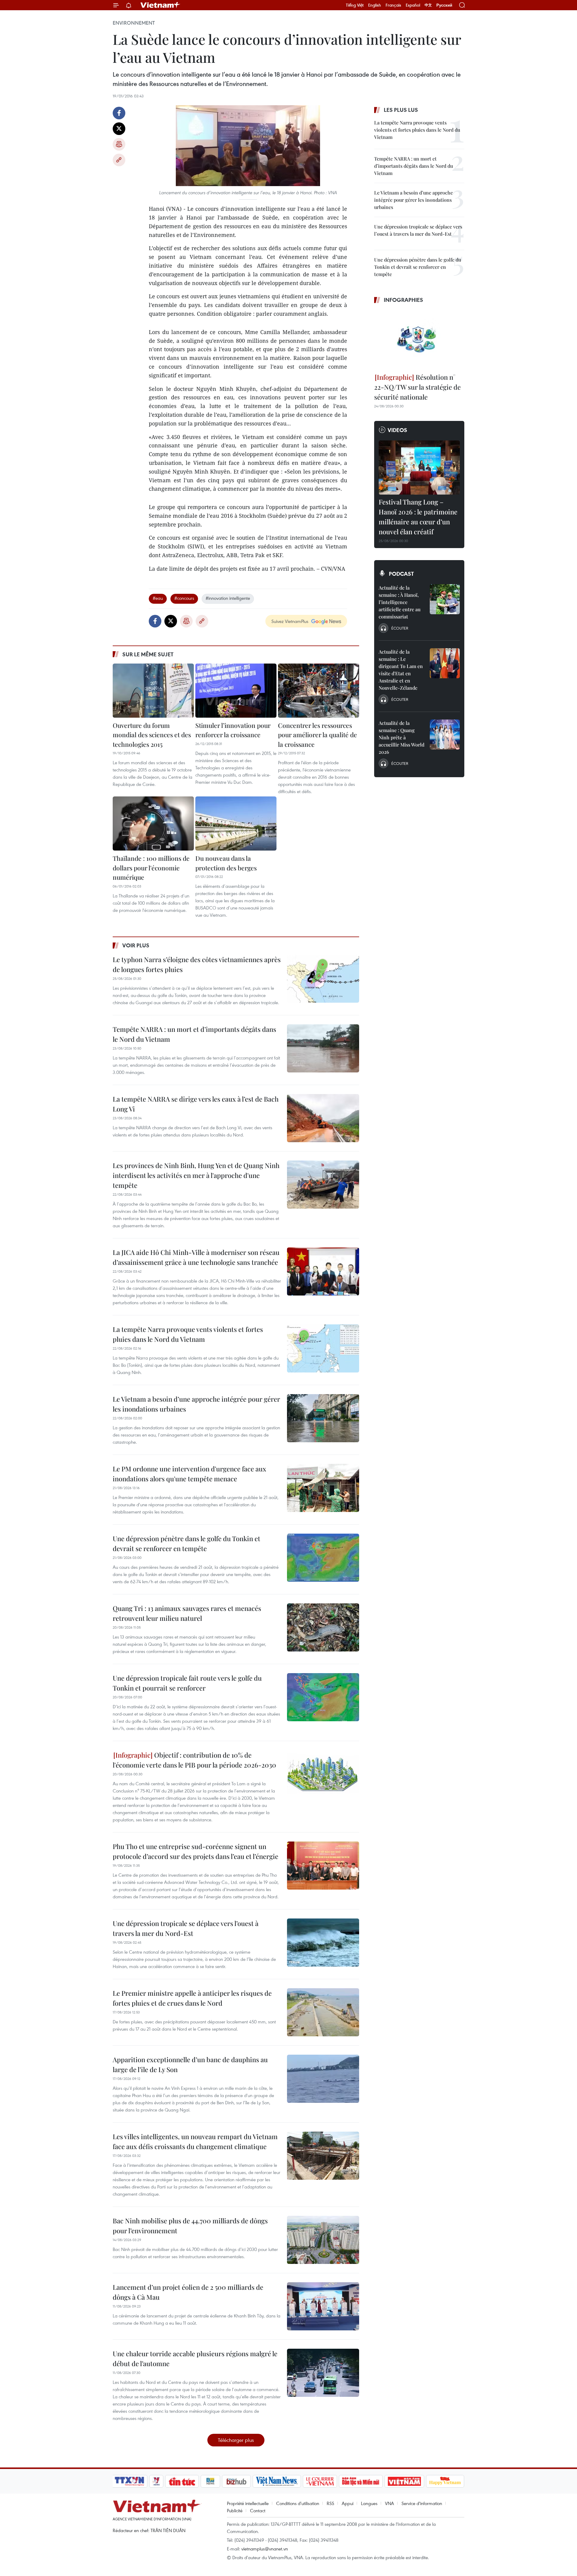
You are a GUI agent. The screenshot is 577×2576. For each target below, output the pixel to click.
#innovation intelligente (228, 598)
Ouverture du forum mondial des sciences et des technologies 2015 (152, 735)
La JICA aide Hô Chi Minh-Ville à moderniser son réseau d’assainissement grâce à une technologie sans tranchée (196, 1257)
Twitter (119, 129)
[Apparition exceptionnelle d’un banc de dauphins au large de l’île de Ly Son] (323, 2079)
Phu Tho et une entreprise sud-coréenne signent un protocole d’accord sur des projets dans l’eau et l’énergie (195, 1851)
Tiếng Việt (355, 5)
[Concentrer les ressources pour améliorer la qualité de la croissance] (319, 691)
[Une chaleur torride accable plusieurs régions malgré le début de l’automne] (323, 2373)
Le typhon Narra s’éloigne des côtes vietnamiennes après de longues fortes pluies (197, 964)
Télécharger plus (236, 2440)
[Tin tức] (182, 2481)
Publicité (235, 2510)
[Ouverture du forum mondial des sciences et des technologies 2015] (153, 691)
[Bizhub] (236, 2481)
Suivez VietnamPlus (290, 621)
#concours (184, 598)
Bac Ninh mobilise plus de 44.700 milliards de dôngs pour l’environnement (190, 2226)
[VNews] (156, 2481)
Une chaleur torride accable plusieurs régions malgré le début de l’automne (195, 2358)
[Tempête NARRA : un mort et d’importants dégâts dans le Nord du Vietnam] (323, 1048)
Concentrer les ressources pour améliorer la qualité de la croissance (318, 735)
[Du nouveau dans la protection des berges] (236, 823)
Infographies (403, 300)
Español (413, 5)
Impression (119, 144)
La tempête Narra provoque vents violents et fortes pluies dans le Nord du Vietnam (188, 1334)
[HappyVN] (445, 2481)
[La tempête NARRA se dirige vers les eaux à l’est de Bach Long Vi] (323, 1118)
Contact (258, 2510)
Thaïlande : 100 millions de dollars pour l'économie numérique (151, 868)
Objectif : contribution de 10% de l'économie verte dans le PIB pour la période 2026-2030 (194, 1760)
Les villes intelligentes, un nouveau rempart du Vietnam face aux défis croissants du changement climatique (195, 2141)
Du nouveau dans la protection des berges (226, 863)
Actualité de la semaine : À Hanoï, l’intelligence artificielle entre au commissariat (400, 602)
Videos (397, 430)
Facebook (119, 113)
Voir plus (136, 945)
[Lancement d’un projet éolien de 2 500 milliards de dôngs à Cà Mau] (323, 2306)
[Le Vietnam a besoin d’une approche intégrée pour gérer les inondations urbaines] (323, 1418)
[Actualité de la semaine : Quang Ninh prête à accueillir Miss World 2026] (445, 734)
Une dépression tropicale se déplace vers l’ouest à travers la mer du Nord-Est (186, 1928)
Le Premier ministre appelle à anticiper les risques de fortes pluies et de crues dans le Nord (192, 1998)
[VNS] (277, 2481)
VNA (389, 2503)
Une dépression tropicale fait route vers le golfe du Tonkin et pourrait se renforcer (187, 1683)
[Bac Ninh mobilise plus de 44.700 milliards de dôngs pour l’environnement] (323, 2240)
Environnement (134, 23)
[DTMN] (361, 2481)
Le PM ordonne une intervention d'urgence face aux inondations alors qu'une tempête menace (189, 1474)
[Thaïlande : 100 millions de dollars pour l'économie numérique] (153, 823)
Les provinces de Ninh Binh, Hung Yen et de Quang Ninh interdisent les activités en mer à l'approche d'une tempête (196, 1175)
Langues (369, 2503)
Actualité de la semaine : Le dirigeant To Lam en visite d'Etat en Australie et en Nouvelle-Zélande (401, 670)
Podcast (401, 574)
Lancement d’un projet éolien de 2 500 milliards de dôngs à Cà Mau (188, 2292)
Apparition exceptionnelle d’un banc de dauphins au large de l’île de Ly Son (190, 2064)
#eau (158, 598)
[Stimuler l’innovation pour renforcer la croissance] (236, 691)
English (375, 5)
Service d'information (422, 2503)
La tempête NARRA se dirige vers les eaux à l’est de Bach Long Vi (196, 1104)
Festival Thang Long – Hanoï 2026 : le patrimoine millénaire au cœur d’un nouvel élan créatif (418, 517)
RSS (330, 2503)
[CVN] (320, 2481)
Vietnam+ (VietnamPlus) (160, 5)
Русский (444, 5)
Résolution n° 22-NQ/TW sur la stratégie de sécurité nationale (417, 387)
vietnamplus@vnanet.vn (265, 2549)
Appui (348, 2503)
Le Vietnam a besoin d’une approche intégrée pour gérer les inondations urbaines (196, 1404)
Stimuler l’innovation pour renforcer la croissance (233, 730)
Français (393, 5)
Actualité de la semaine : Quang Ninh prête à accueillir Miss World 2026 (401, 737)
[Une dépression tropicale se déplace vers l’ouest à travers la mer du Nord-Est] (323, 1943)
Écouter (400, 628)
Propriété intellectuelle (248, 2503)
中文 (428, 5)
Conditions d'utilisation (298, 2503)
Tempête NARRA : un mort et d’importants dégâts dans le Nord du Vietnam (194, 1034)
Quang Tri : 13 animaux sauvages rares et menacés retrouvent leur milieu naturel (187, 1613)
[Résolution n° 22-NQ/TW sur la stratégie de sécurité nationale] (419, 339)
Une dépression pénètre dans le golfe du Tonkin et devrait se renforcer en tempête (186, 1543)
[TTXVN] (130, 2481)
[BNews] (211, 2481)
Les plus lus (401, 110)
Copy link (119, 160)
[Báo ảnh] (404, 2481)
